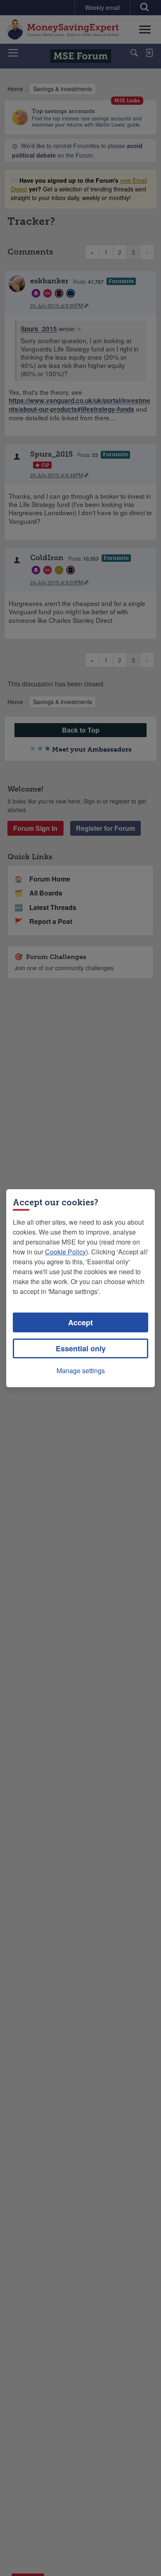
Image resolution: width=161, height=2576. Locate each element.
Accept (80, 1322)
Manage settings (81, 1370)
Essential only (81, 1348)
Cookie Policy (65, 1252)
